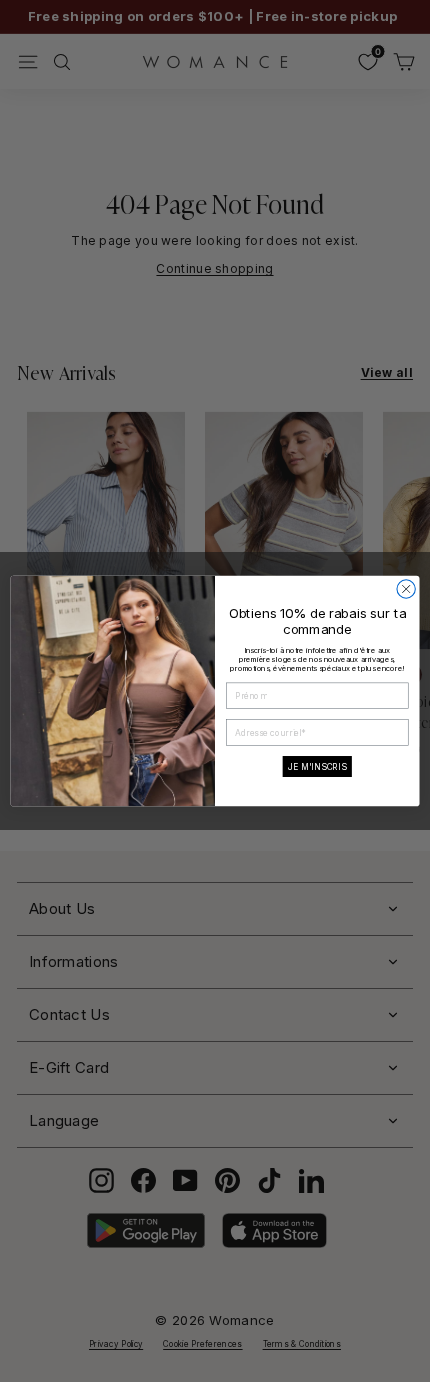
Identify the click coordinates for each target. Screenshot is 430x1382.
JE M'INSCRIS (317, 766)
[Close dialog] (406, 589)
